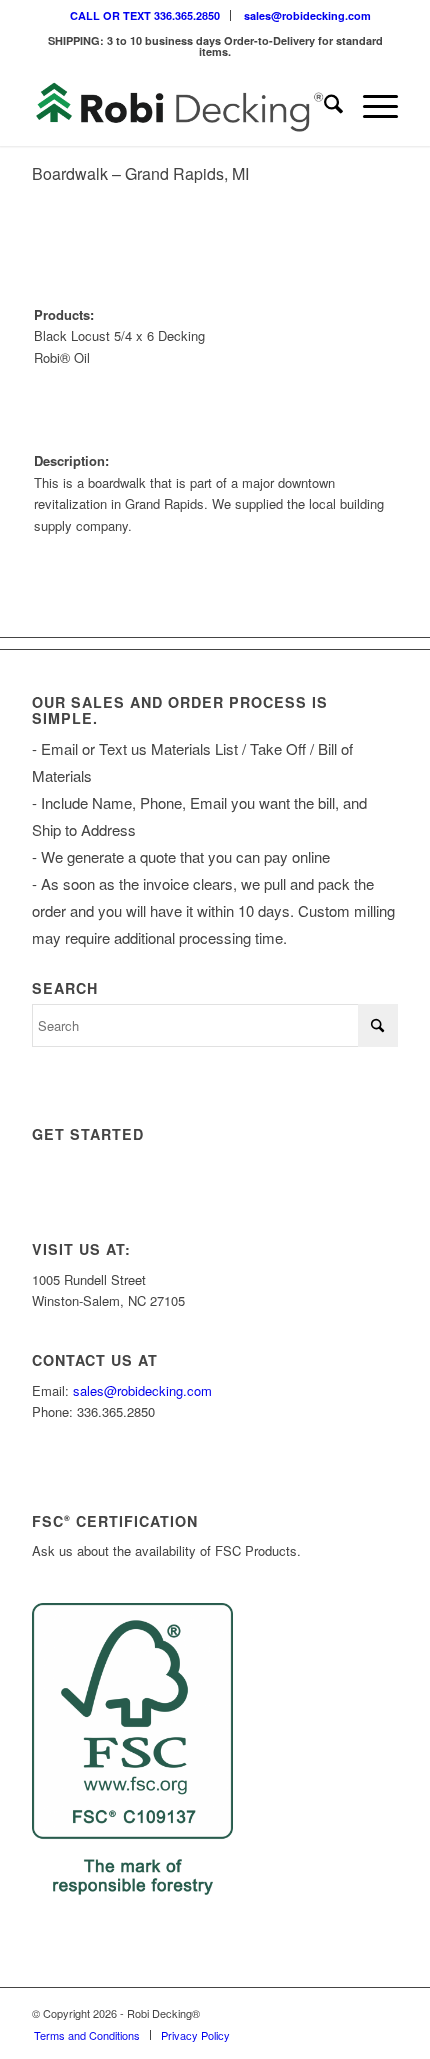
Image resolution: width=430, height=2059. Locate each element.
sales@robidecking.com (307, 15)
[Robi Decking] (178, 106)
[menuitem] (145, 15)
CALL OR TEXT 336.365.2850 (145, 15)
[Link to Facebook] (353, 2013)
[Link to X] (323, 2013)
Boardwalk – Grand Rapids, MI (140, 173)
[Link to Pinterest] (383, 2013)
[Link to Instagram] (293, 2013)
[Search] (323, 106)
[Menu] (370, 106)
